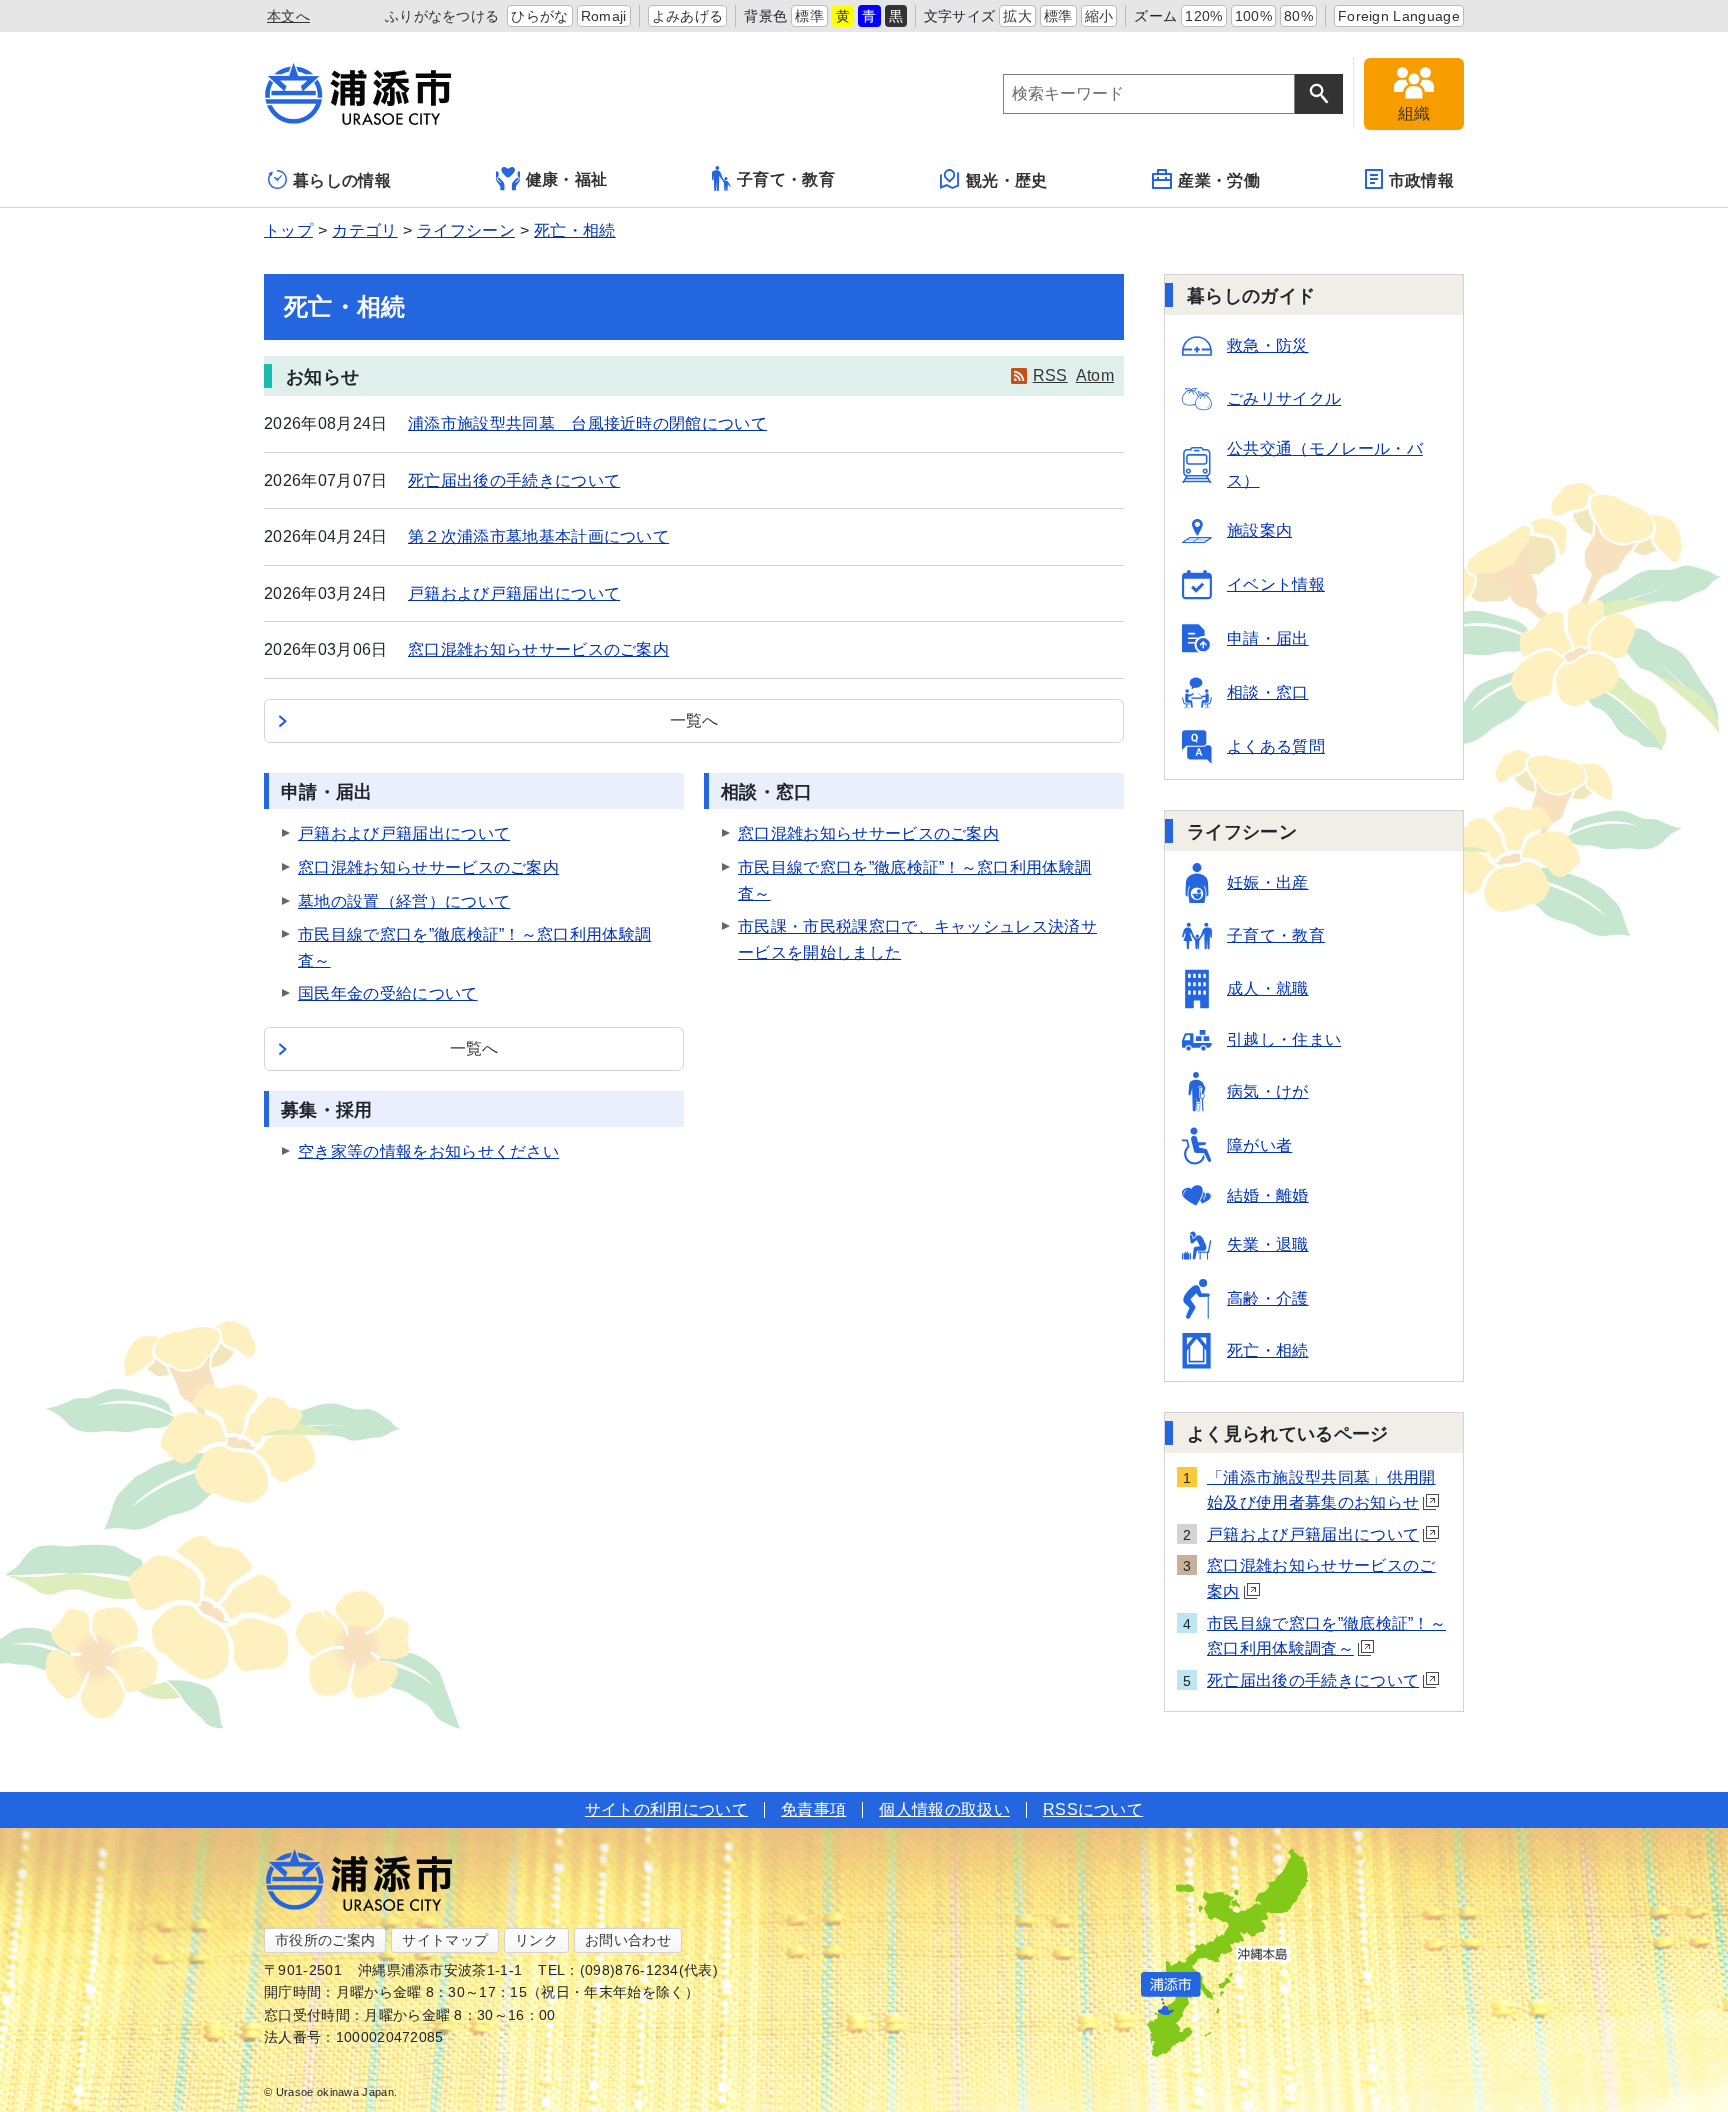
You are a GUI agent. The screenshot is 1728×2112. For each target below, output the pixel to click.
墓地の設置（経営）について (404, 901)
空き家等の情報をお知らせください (428, 1151)
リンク (536, 1940)
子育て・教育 (786, 179)
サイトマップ (445, 1940)
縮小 (1099, 16)
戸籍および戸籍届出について (514, 593)
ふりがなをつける (442, 16)
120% (1203, 16)
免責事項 (813, 1809)
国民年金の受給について (388, 993)
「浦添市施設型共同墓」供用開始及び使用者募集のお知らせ (1321, 1490)
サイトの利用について (666, 1809)
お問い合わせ (628, 1940)
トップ (288, 230)
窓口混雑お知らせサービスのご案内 (538, 649)
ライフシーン (466, 230)
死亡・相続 (575, 230)
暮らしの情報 (342, 180)
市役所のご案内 (325, 1940)
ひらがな (539, 16)
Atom (1095, 375)
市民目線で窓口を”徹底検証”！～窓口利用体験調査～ (1326, 1636)
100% (1253, 16)
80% (1298, 16)
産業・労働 (1219, 180)
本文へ (288, 16)
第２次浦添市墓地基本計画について (538, 536)
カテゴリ (364, 230)
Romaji (604, 16)
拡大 (1017, 16)
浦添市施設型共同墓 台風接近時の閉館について (587, 423)
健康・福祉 (567, 179)
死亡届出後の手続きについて (514, 480)
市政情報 (1421, 180)
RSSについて (1093, 1809)
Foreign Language (1399, 16)
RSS (1050, 375)
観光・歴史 (1007, 180)
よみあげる (688, 16)
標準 (809, 16)
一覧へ (694, 720)
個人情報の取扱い (944, 1809)
